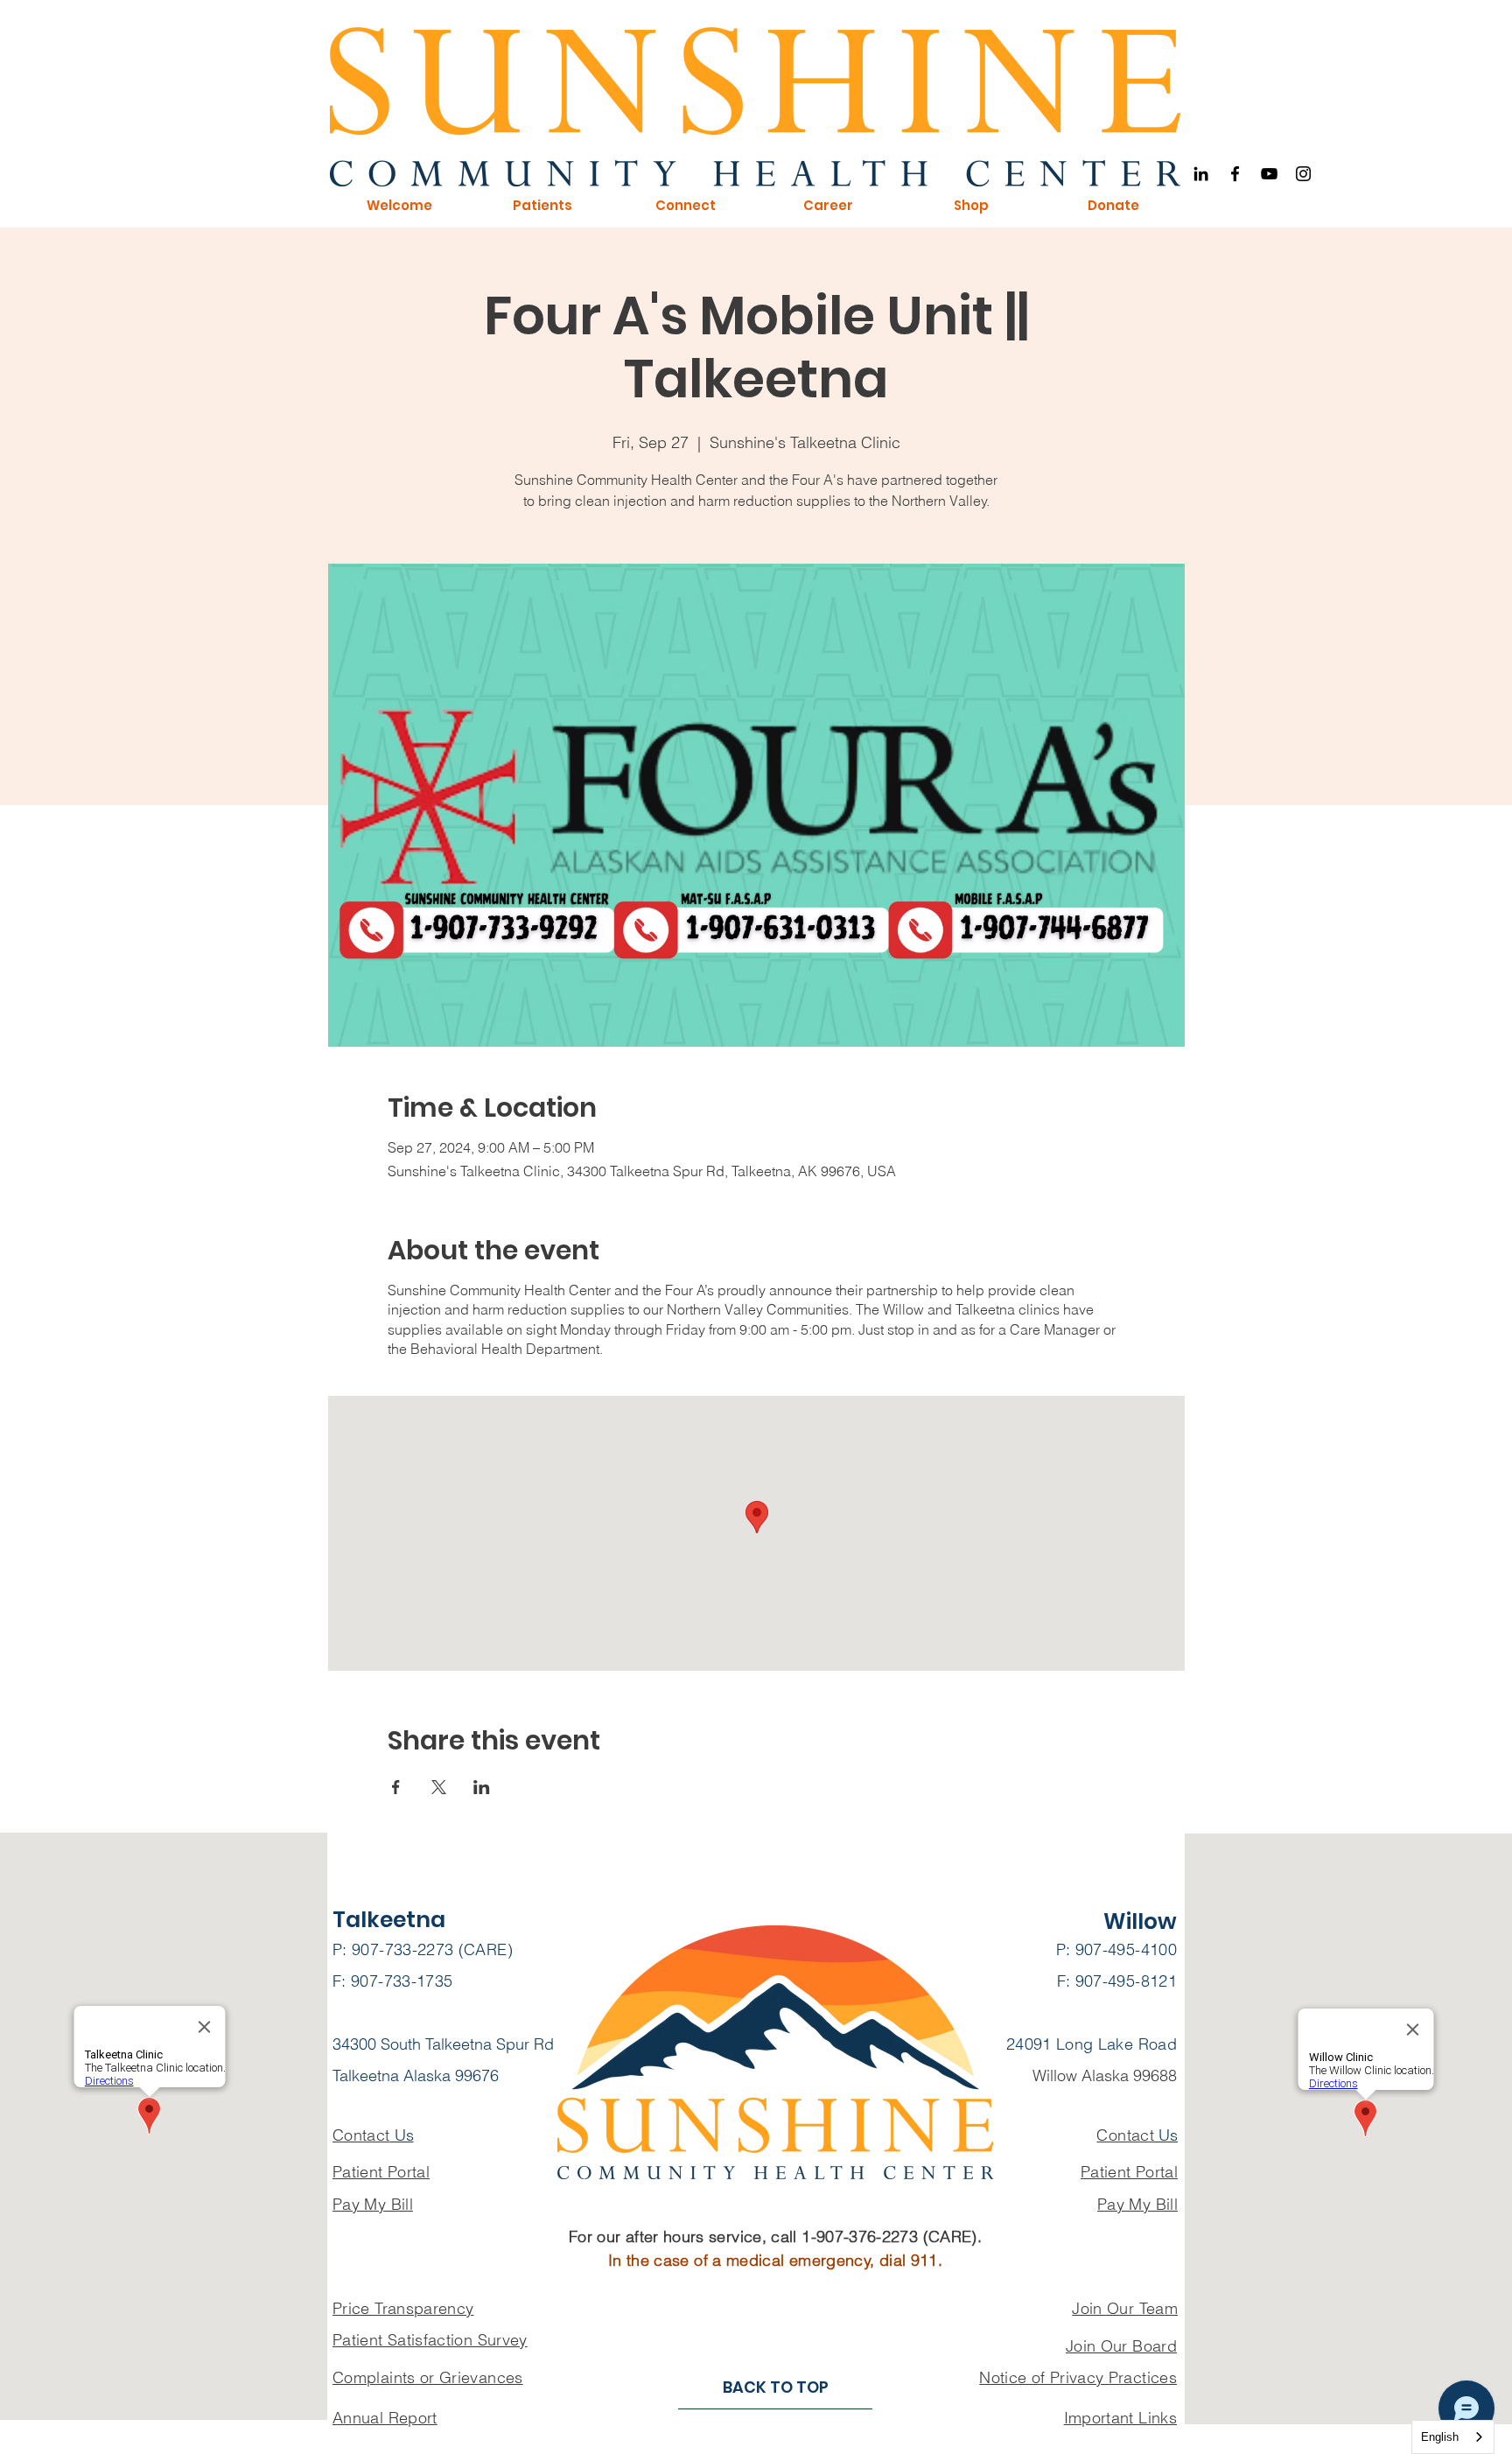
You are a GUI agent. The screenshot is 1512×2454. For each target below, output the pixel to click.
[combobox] (1453, 2437)
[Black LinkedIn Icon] (1201, 174)
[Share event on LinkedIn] (482, 1787)
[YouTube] (1269, 174)
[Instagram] (1303, 174)
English (1440, 2437)
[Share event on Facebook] (396, 1787)
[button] (399, 206)
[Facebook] (1235, 174)
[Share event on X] (439, 1787)
